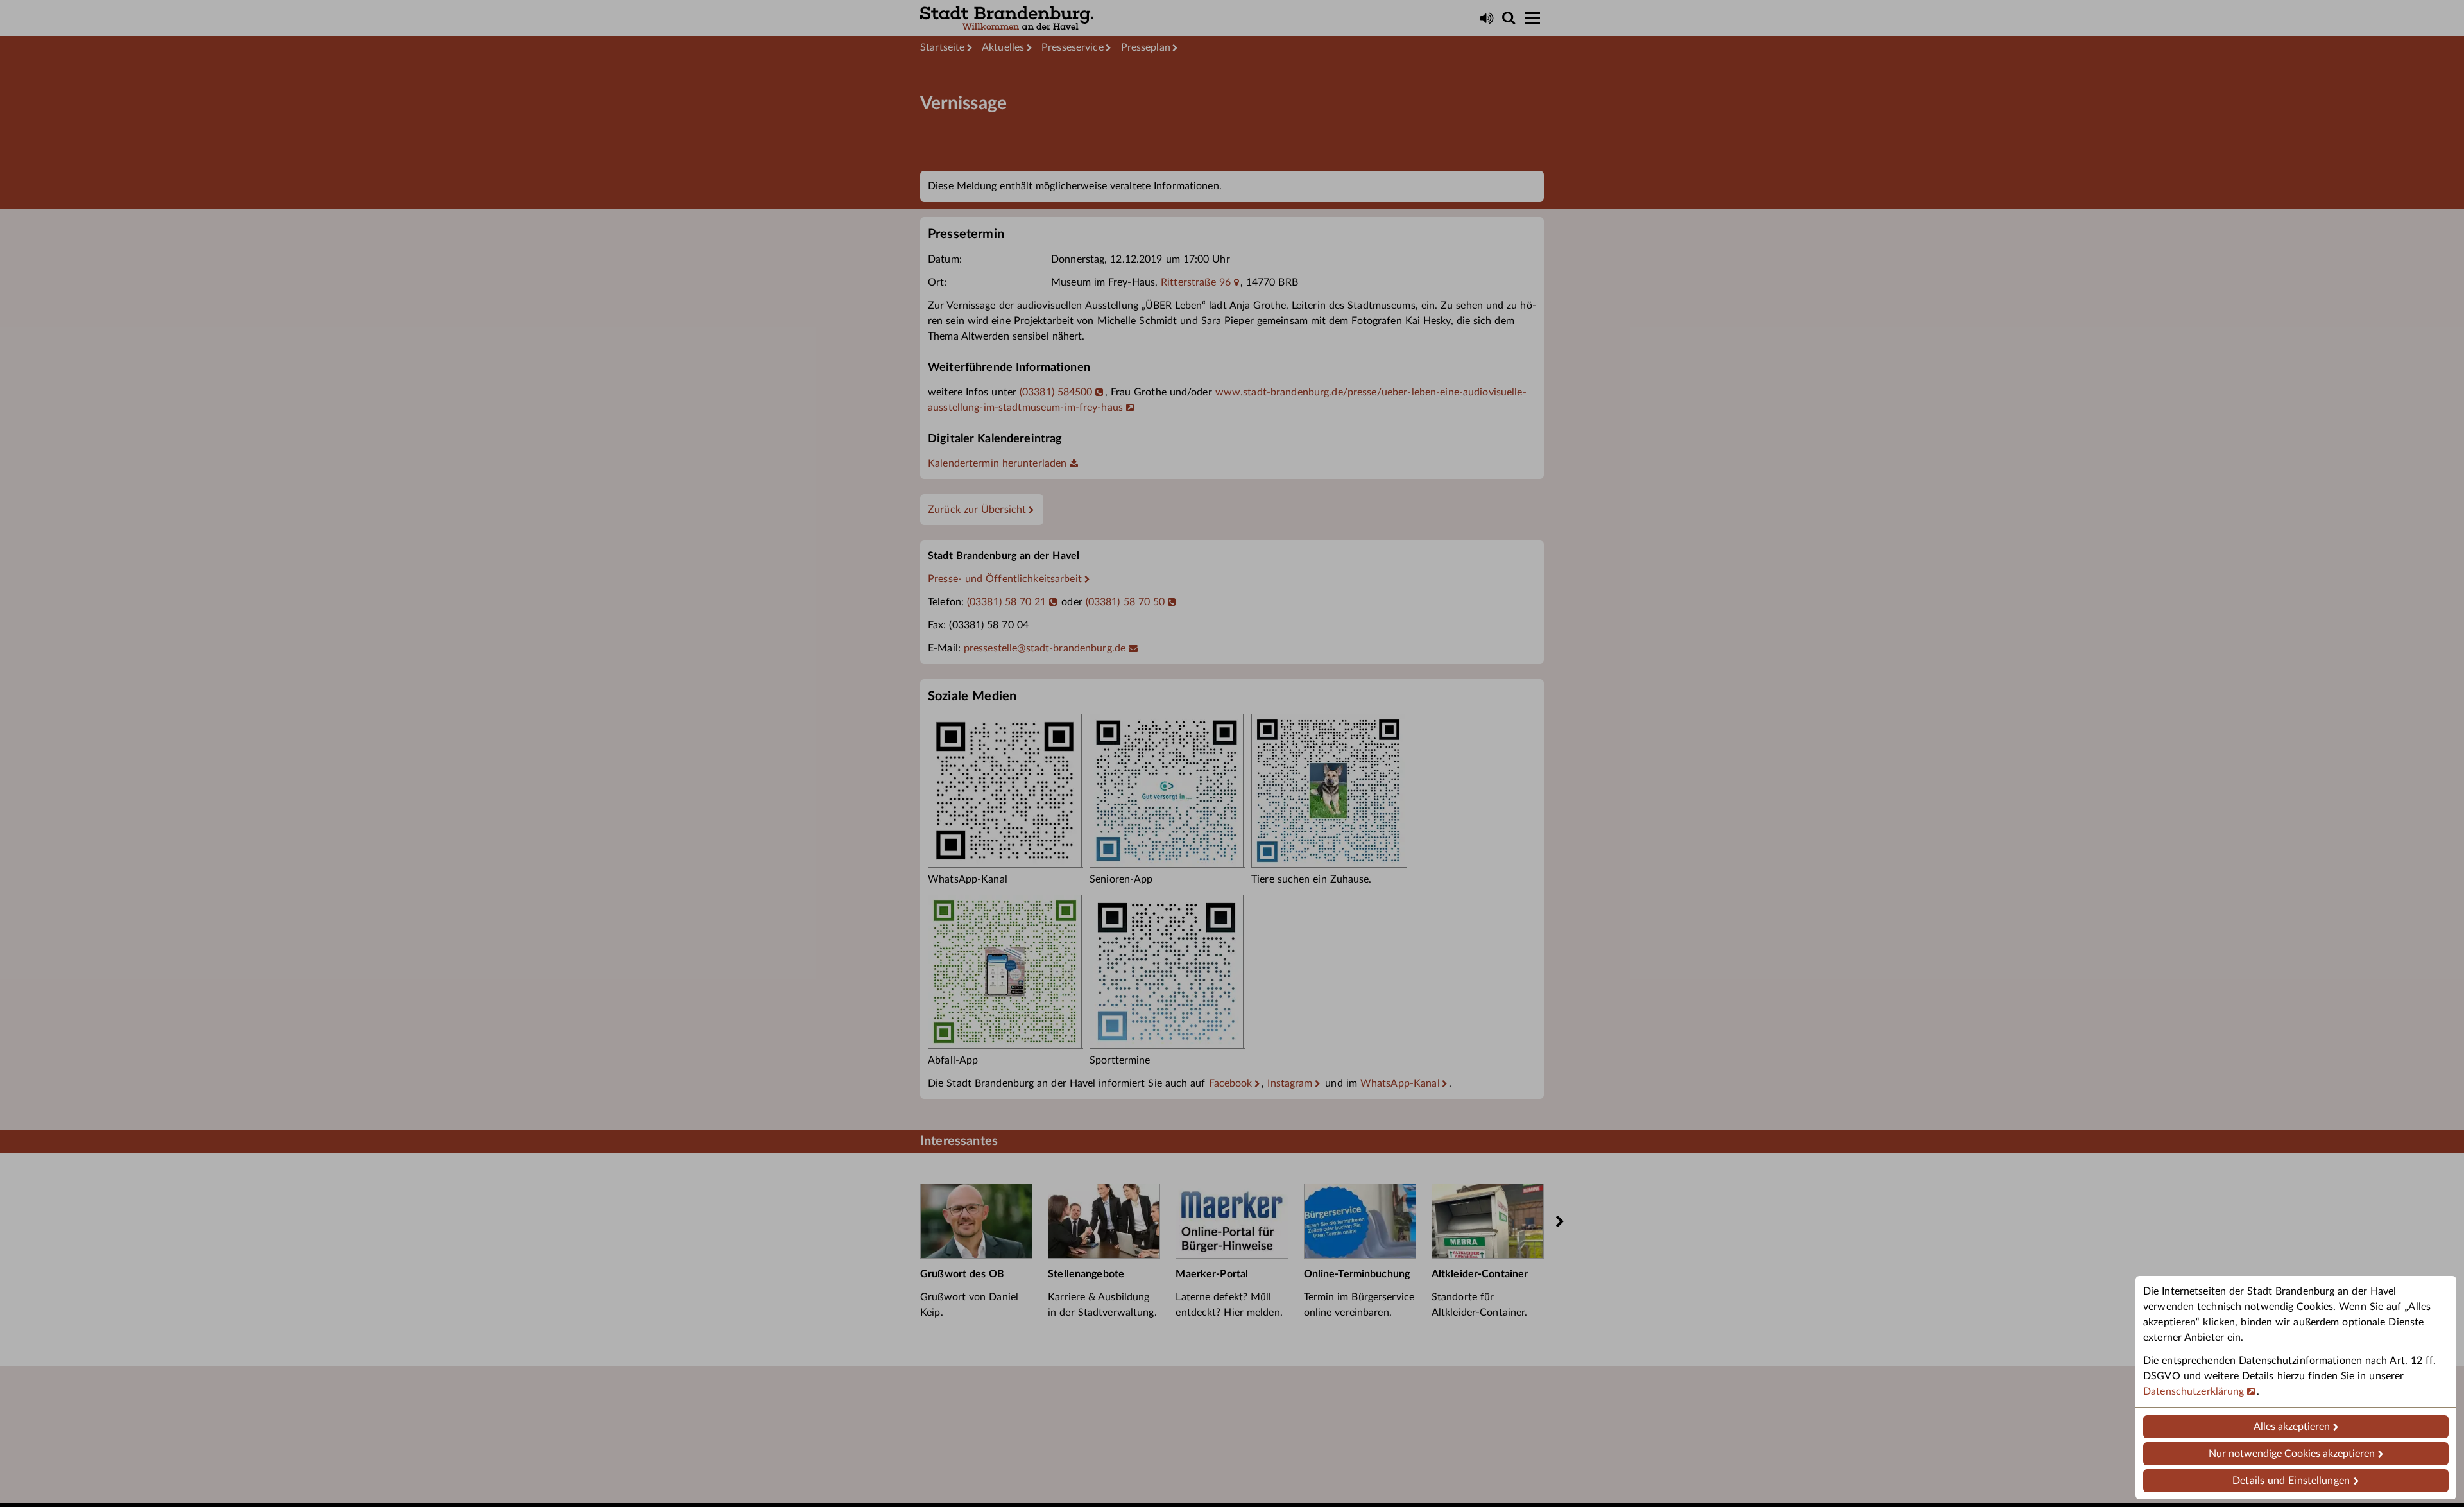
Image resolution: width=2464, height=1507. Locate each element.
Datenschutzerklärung (2194, 1391)
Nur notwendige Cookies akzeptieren (2292, 1454)
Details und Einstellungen (2291, 1481)
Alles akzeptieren (2292, 1427)
